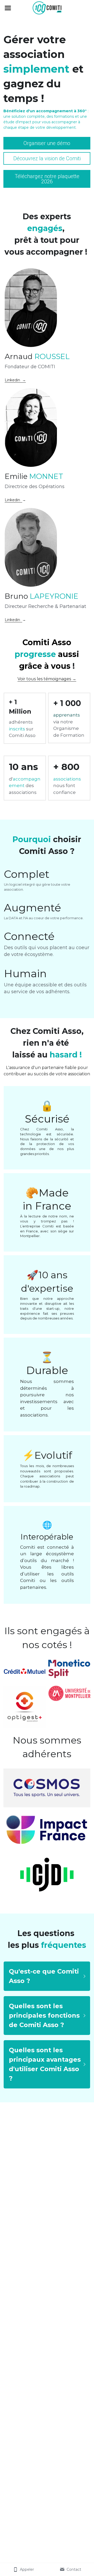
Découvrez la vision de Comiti (47, 158)
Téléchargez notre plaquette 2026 (47, 179)
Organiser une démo (47, 143)
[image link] (47, 7)
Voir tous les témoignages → (47, 679)
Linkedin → (15, 380)
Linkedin (13, 500)
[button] (47, 1976)
